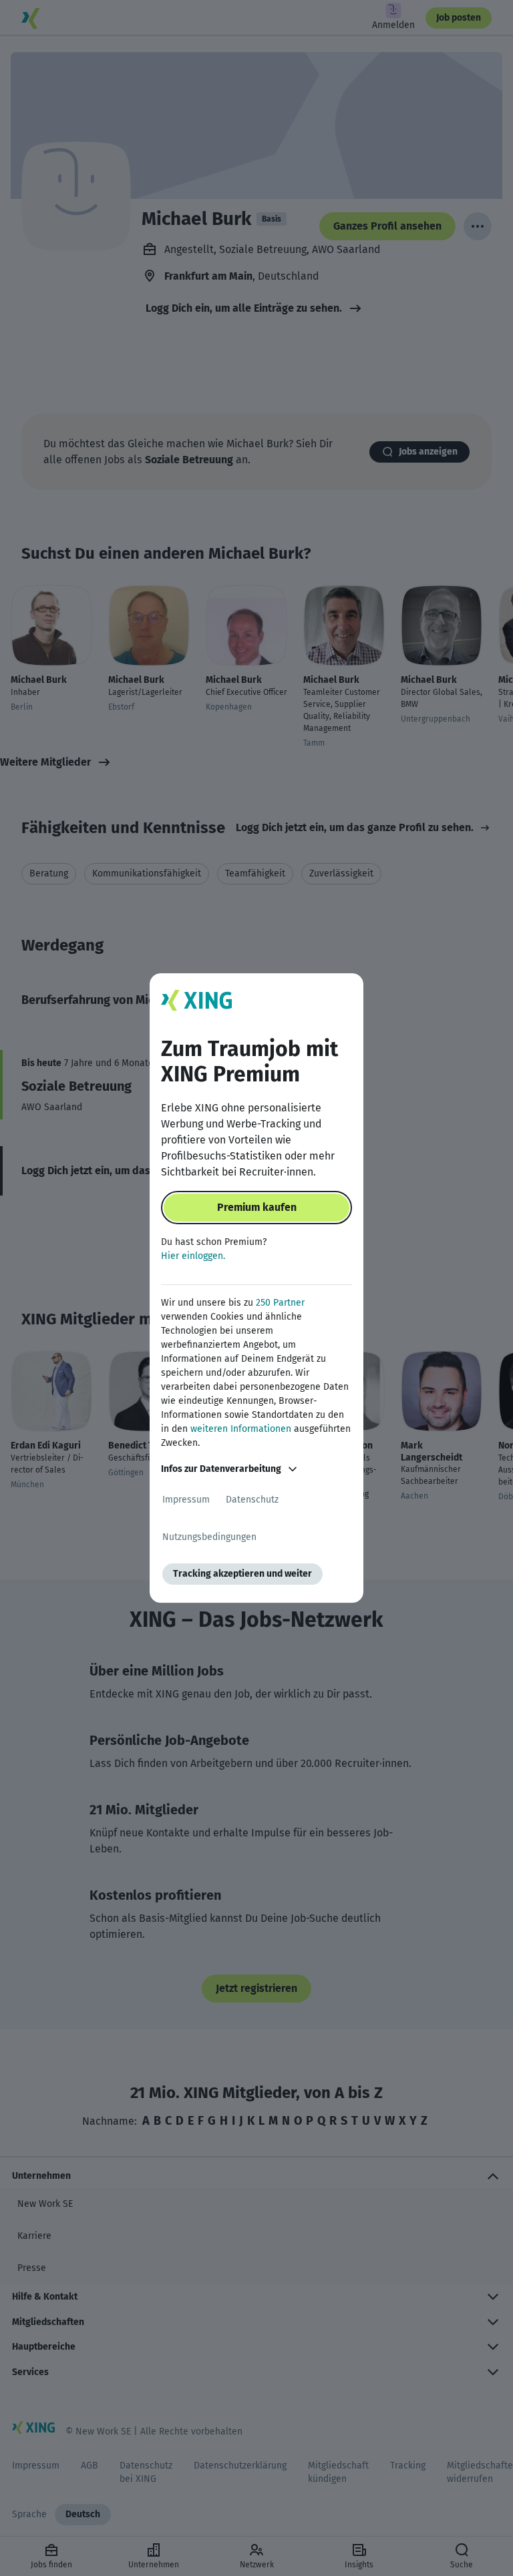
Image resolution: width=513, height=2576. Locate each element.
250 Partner (280, 1303)
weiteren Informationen (241, 1429)
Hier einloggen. (193, 1256)
